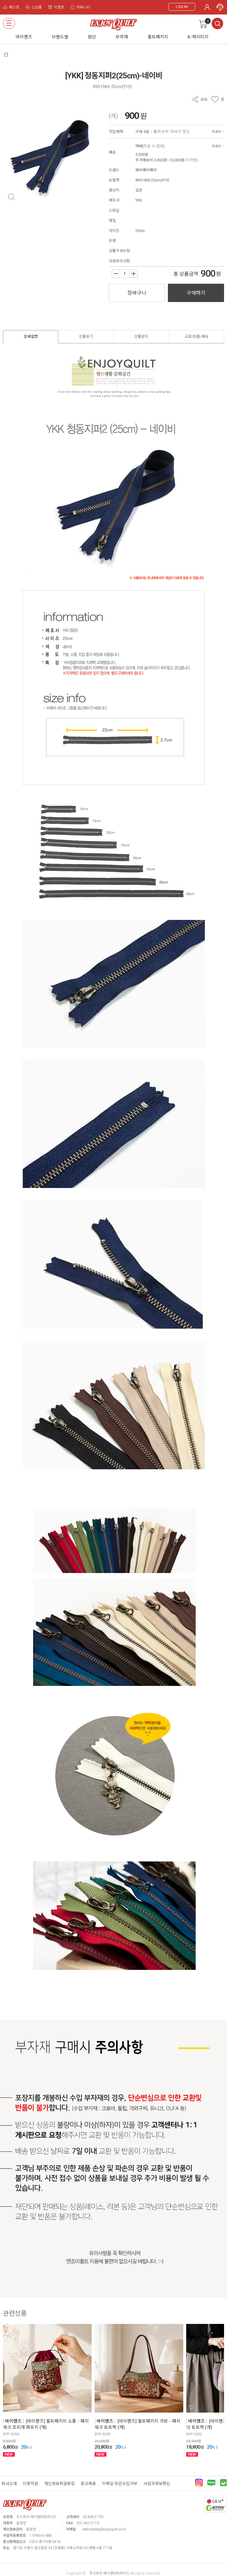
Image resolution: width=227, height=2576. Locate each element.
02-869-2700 (93, 2517)
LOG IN (182, 7)
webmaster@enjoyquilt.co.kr (104, 2529)
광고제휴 (88, 2484)
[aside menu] (9, 23)
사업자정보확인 (157, 2484)
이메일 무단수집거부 (120, 2484)
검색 (217, 23)
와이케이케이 (146, 170)
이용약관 (30, 2484)
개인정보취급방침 (59, 2484)
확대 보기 (11, 197)
